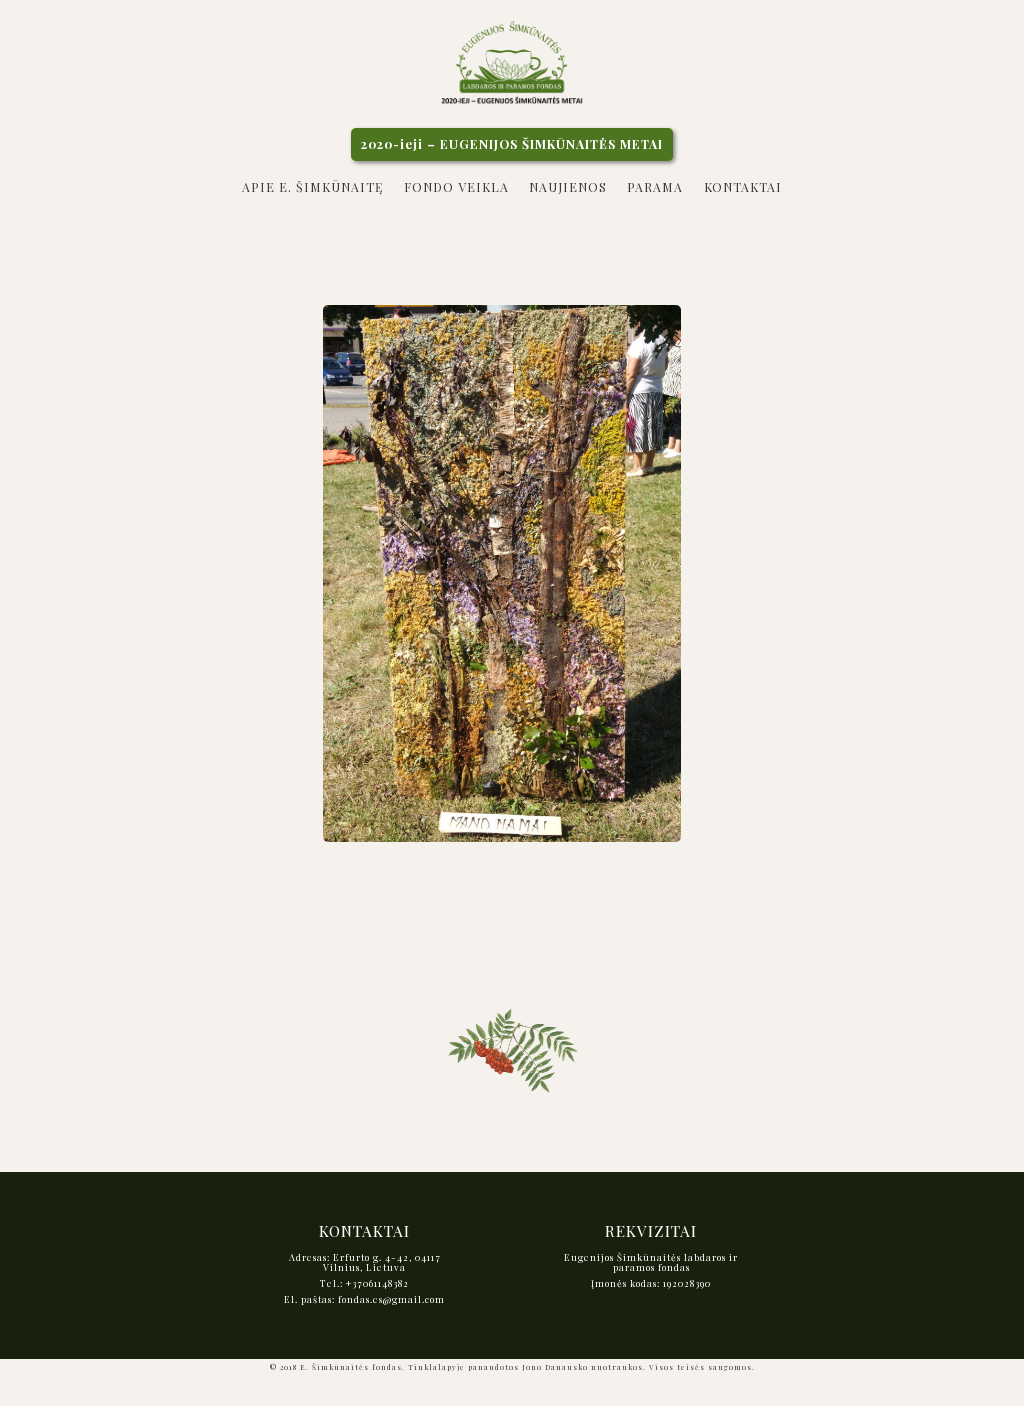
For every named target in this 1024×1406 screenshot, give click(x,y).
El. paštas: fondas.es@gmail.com (364, 1299)
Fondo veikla (456, 187)
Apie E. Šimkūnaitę (312, 187)
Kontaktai (743, 187)
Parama (655, 187)
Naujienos (568, 187)
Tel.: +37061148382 (364, 1283)
